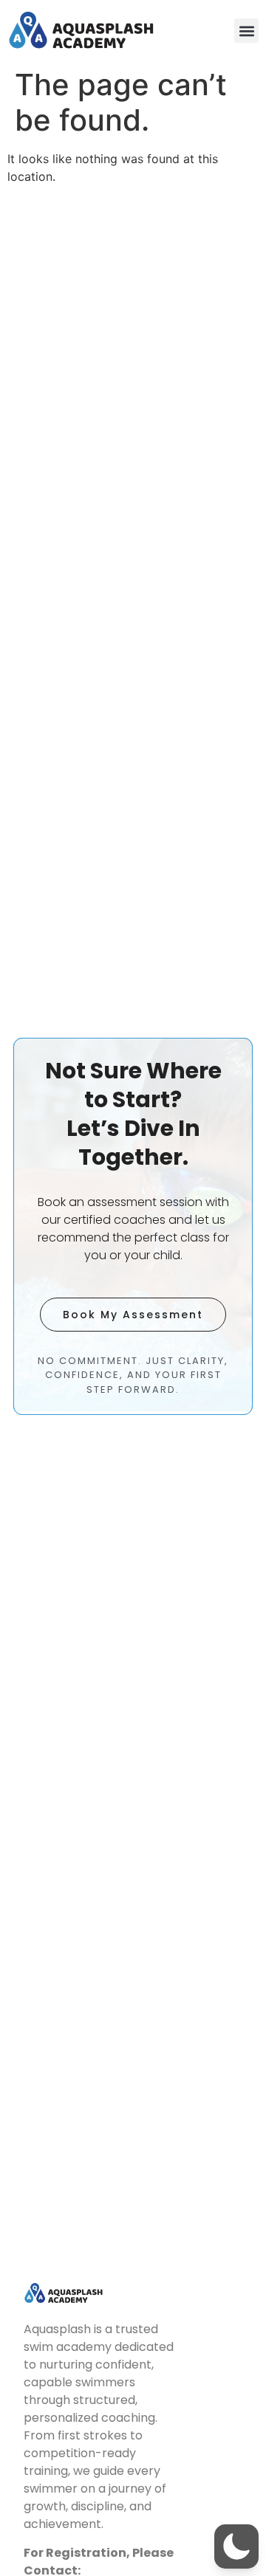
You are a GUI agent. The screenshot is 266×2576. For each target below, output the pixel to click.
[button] (246, 31)
